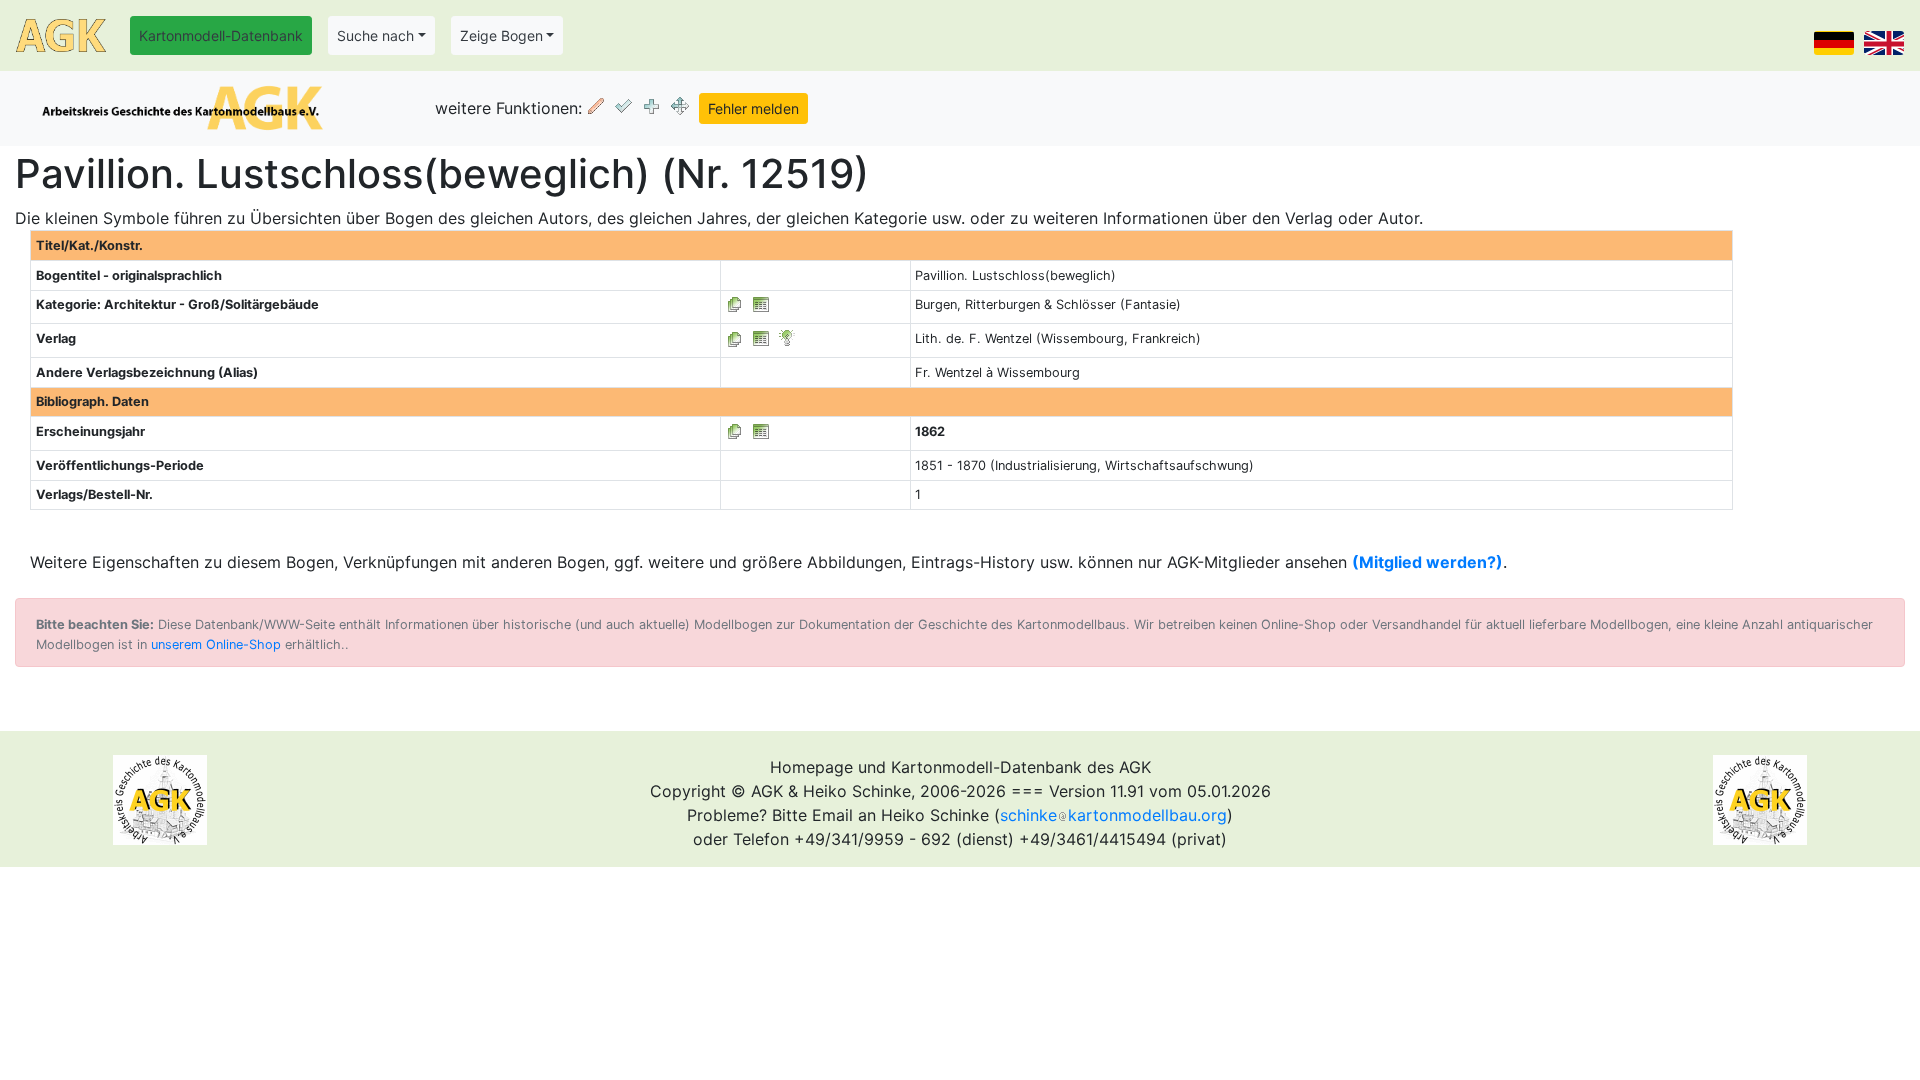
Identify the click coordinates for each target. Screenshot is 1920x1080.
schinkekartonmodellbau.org (1113, 815)
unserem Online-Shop (216, 644)
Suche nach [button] (375, 35)
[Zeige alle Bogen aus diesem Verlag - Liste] (735, 338)
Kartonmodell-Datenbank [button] (221, 35)
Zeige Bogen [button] (501, 35)
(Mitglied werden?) (1427, 562)
